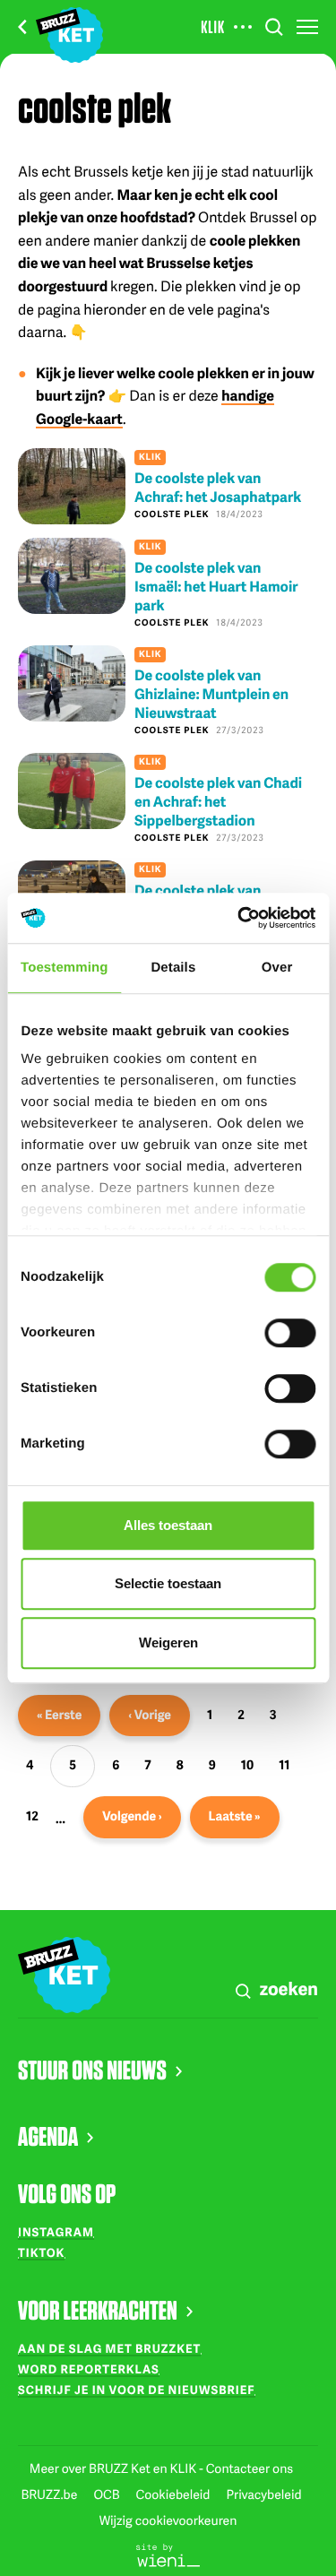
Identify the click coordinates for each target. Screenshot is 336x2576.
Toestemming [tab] (65, 968)
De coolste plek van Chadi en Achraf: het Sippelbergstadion (218, 801)
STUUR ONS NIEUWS (92, 2070)
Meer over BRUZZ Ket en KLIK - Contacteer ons (161, 2469)
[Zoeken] (274, 27)
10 (251, 1769)
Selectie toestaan (168, 1583)
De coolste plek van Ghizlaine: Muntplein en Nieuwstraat (211, 693)
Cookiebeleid (175, 2495)
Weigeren (168, 1642)
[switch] (290, 1333)
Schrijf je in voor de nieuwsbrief (137, 2390)
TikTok (41, 2252)
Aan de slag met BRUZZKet (109, 2348)
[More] (243, 27)
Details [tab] (173, 968)
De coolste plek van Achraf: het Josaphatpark (218, 487)
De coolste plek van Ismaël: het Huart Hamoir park (216, 586)
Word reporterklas (89, 2369)
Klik (213, 27)
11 (288, 1769)
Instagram (56, 2232)
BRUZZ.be (50, 2495)
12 (36, 1820)
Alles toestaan (168, 1525)
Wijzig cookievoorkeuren (168, 2521)
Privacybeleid (263, 2495)
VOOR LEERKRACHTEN (98, 2310)
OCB (108, 2495)
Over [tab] (277, 968)
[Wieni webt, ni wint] (168, 2554)
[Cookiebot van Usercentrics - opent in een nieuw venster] (239, 918)
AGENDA (48, 2136)
